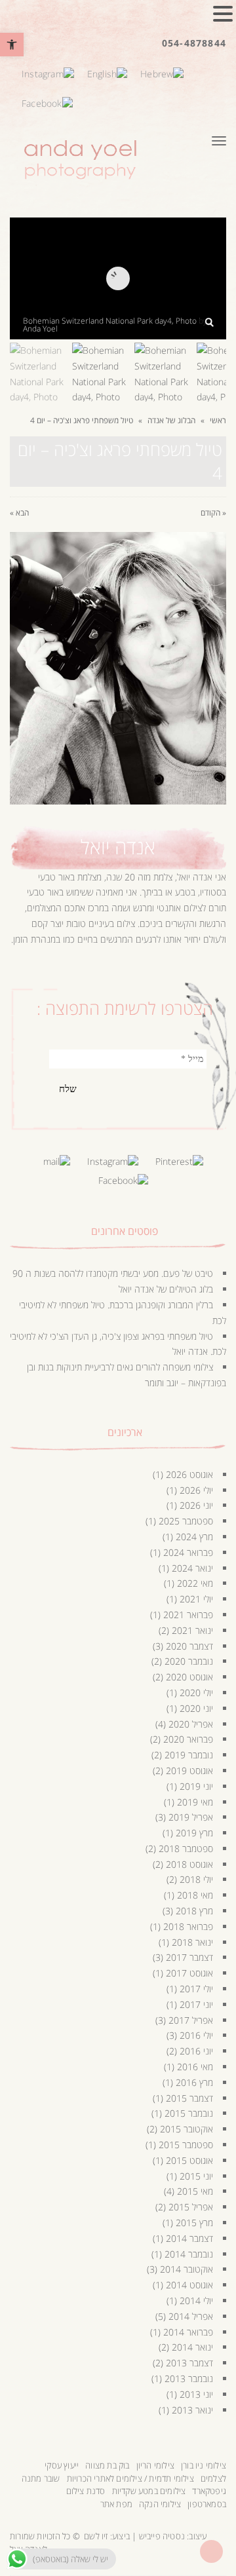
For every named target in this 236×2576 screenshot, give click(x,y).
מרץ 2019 (194, 1833)
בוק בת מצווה (107, 2465)
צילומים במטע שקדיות (149, 2491)
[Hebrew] (162, 72)
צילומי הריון (155, 2465)
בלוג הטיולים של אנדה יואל (166, 1289)
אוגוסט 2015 (189, 2160)
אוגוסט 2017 (189, 1973)
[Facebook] (47, 102)
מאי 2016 (195, 2067)
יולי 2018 (196, 1879)
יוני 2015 (196, 2176)
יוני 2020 (196, 1708)
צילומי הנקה (160, 2504)
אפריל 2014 (191, 2316)
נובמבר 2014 (189, 2254)
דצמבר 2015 (189, 2098)
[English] (107, 72)
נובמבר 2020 (189, 1661)
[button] (12, 45)
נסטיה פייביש (162, 2536)
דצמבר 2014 (189, 2238)
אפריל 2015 (191, 2207)
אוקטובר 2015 (187, 2129)
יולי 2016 (196, 2035)
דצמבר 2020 (189, 1646)
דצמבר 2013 (189, 2363)
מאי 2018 (195, 1895)
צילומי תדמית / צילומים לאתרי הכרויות (130, 2478)
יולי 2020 (196, 1693)
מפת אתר (116, 2504)
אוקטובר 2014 (187, 2269)
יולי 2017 (196, 1989)
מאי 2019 (195, 1802)
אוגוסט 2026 (189, 1474)
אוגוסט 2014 (189, 2285)
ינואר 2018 (192, 1942)
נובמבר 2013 (189, 2378)
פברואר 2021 (188, 1615)
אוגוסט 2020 (189, 1677)
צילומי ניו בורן (204, 2465)
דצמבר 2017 (189, 1957)
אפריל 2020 (191, 1724)
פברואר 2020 (188, 1739)
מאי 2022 (195, 1583)
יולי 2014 (196, 2301)
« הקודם (213, 513)
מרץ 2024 (194, 1537)
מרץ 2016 (194, 2082)
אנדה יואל (118, 847)
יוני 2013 (196, 2394)
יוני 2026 (196, 1505)
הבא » (19, 513)
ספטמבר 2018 (186, 1848)
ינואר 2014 (192, 2347)
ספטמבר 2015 (186, 2145)
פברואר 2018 (188, 1926)
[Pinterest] (179, 1161)
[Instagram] (48, 72)
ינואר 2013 (192, 2410)
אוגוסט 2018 (189, 1864)
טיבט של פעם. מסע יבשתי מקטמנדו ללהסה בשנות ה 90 (113, 1273)
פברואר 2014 (188, 2332)
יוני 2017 (196, 2004)
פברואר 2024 (188, 1552)
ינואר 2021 (192, 1630)
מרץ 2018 (194, 1911)
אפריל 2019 (191, 1817)
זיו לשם (96, 2536)
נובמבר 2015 (189, 2113)
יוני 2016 (196, 2051)
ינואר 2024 (192, 1568)
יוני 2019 (196, 1786)
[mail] (57, 1161)
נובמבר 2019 (189, 1755)
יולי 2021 (196, 1599)
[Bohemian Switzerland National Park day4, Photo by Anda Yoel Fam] (209, 322)
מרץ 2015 (194, 2223)
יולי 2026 (196, 1490)
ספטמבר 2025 (186, 1521)
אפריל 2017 (191, 2020)
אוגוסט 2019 (189, 1771)
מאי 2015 (195, 2191)
